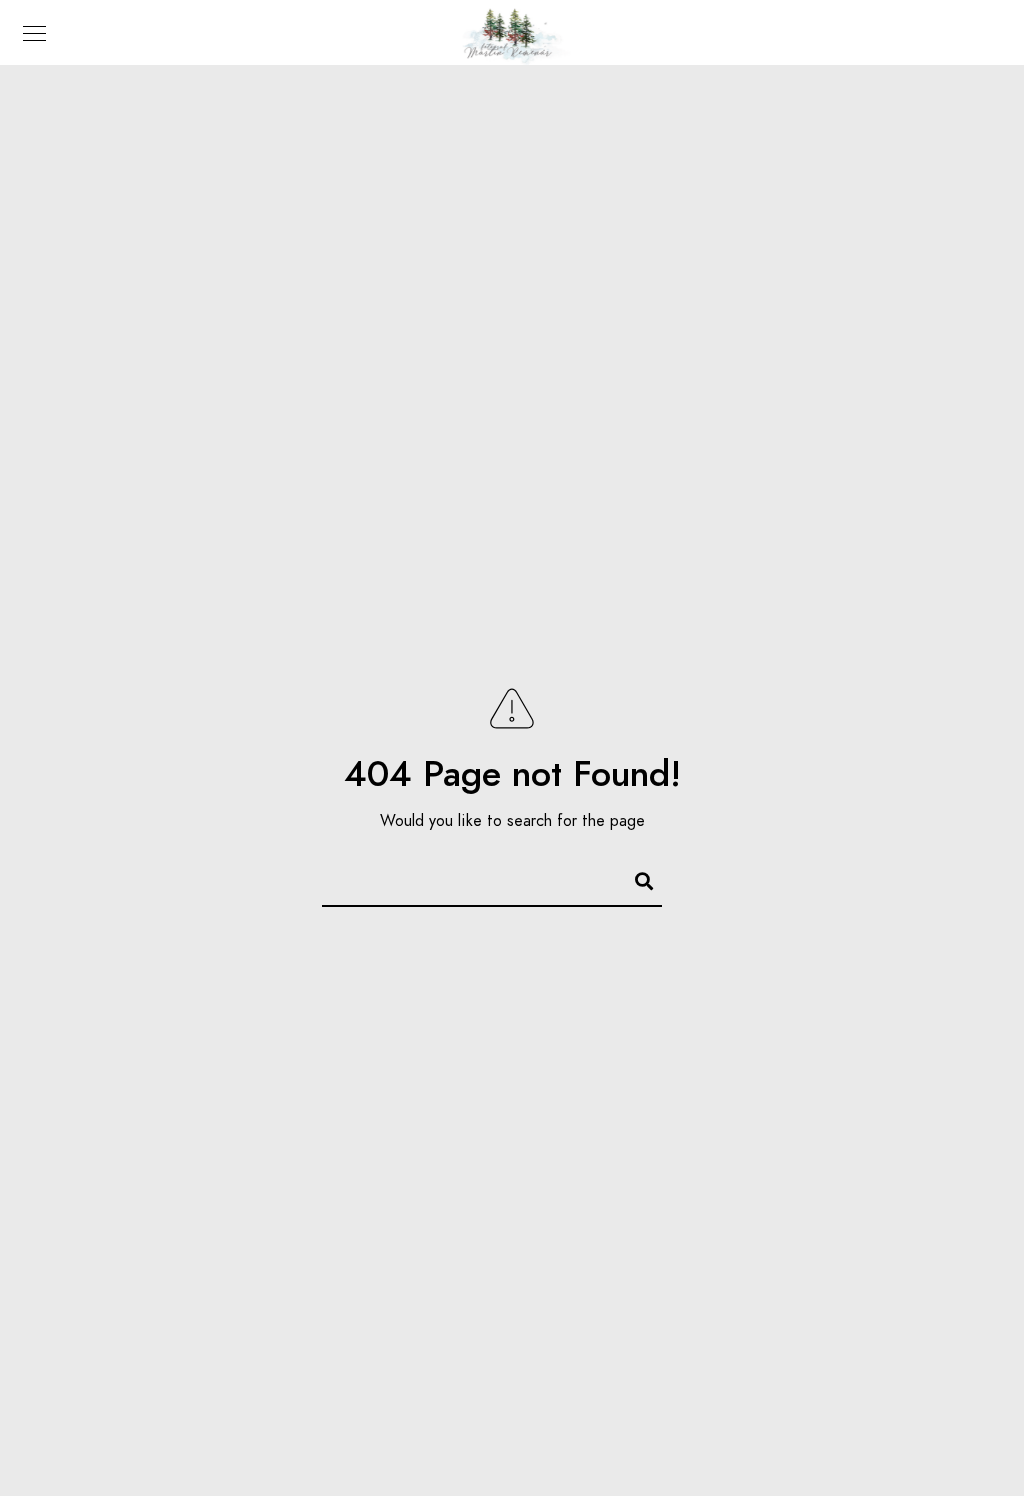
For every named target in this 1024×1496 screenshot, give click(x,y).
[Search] (635, 878)
